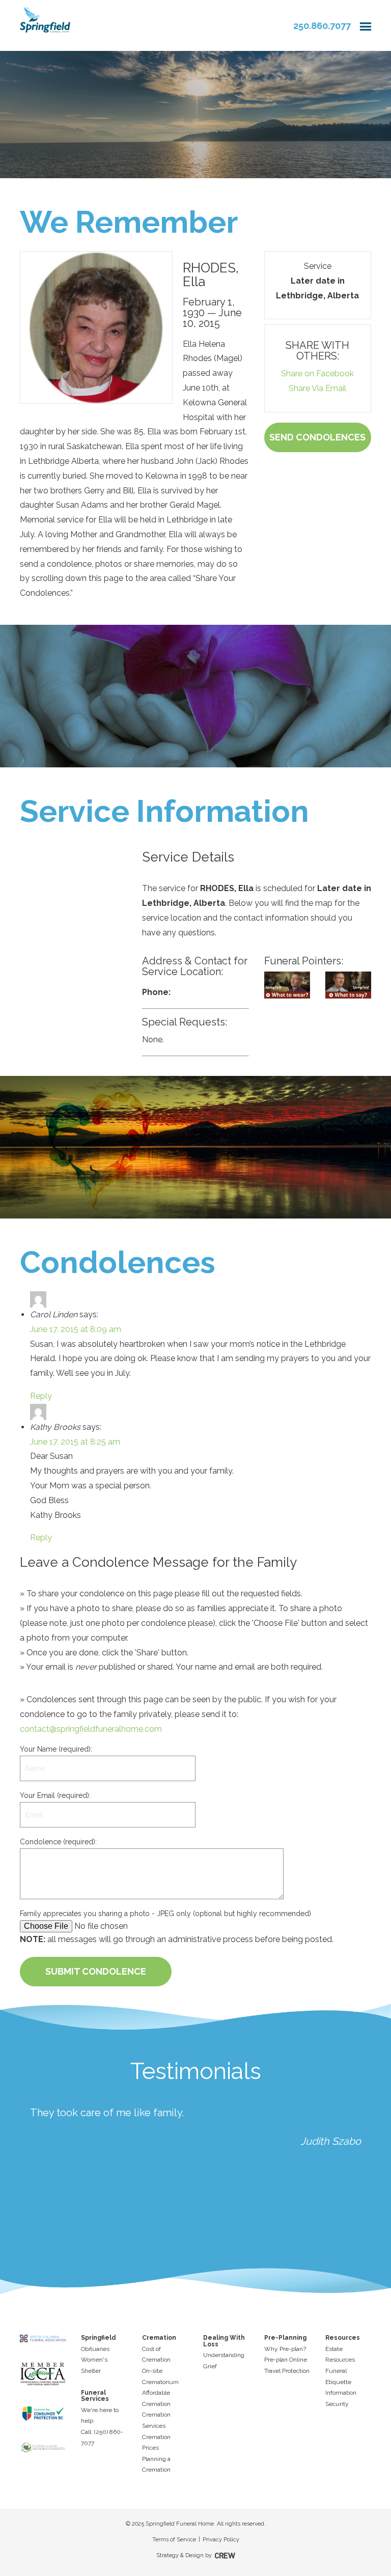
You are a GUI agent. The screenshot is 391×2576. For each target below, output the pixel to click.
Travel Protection (287, 2371)
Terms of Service (174, 2540)
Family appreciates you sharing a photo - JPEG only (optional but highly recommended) (165, 1914)
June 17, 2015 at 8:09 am (76, 1329)
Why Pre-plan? (285, 2349)
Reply (41, 1396)
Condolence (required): (58, 1842)
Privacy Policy (221, 2540)
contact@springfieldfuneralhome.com (91, 1729)
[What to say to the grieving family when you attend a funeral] (348, 985)
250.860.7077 (322, 26)
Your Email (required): (55, 1795)
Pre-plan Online (286, 2360)
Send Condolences (317, 437)
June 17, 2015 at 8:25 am (75, 1442)
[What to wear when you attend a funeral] (287, 985)
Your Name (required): (56, 1749)
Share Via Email (317, 388)
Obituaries (95, 2349)
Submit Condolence (96, 1971)
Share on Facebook (317, 373)
